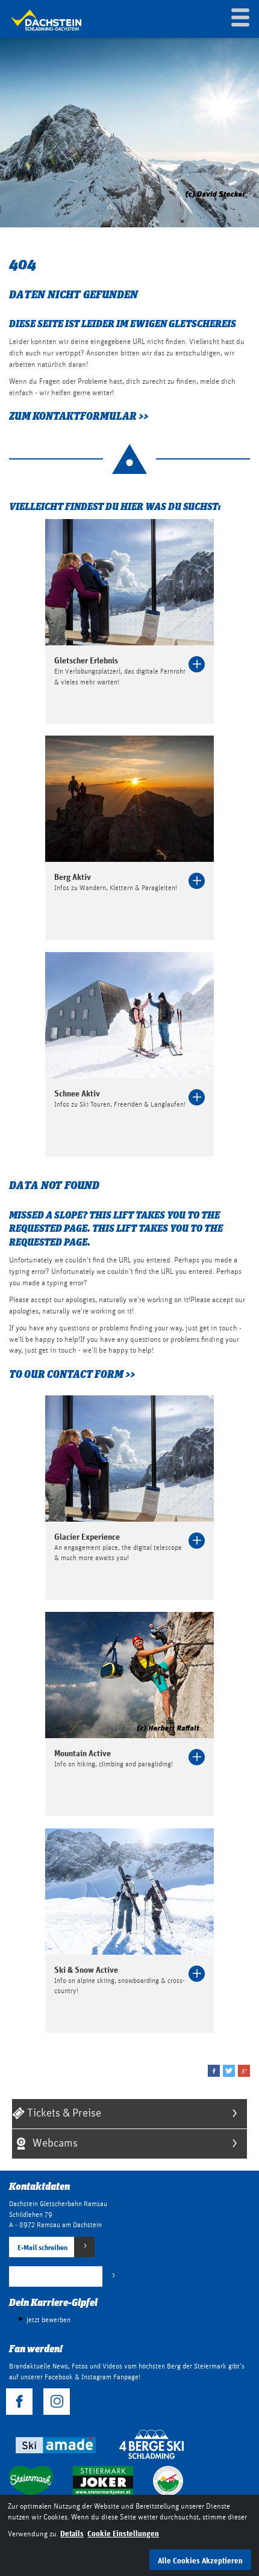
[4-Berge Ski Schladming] (151, 2444)
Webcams (54, 2142)
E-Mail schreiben (42, 2247)
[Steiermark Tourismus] (31, 2480)
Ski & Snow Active (86, 1969)
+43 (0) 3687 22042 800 (57, 2277)
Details (72, 2533)
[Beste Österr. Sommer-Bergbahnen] (168, 2480)
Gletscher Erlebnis (86, 660)
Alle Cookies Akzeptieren (200, 2560)
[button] (214, 2071)
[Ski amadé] (54, 2444)
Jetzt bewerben (48, 2320)
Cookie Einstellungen (123, 2533)
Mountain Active (83, 1753)
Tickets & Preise (63, 2112)
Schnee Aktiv (77, 1093)
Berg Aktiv (73, 877)
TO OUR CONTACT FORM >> (72, 1374)
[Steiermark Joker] (103, 2480)
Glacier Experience (87, 1536)
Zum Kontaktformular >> (79, 416)
